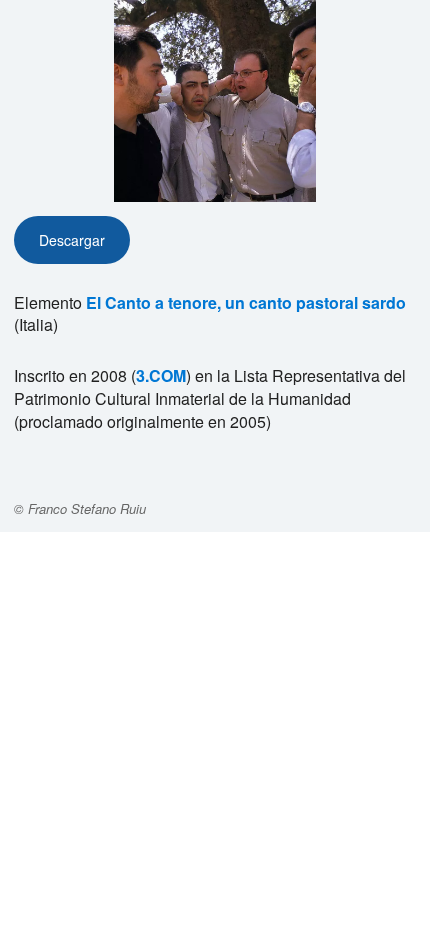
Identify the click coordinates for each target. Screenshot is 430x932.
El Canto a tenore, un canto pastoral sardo (246, 302)
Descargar (72, 240)
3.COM (161, 375)
